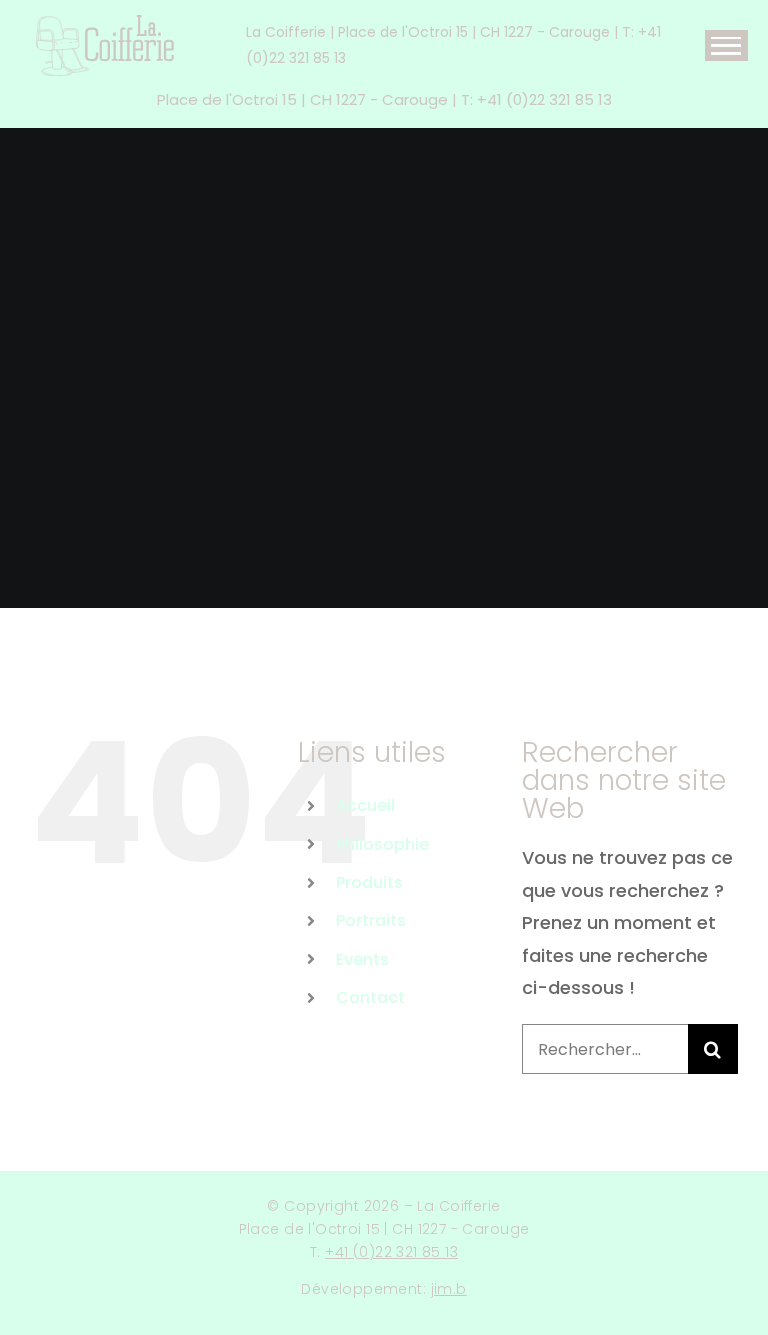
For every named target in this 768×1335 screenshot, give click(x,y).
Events (362, 959)
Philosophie (382, 844)
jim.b (449, 1289)
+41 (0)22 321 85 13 (391, 1252)
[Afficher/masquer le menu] (726, 45)
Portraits (371, 920)
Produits (369, 882)
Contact (370, 997)
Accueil (365, 805)
